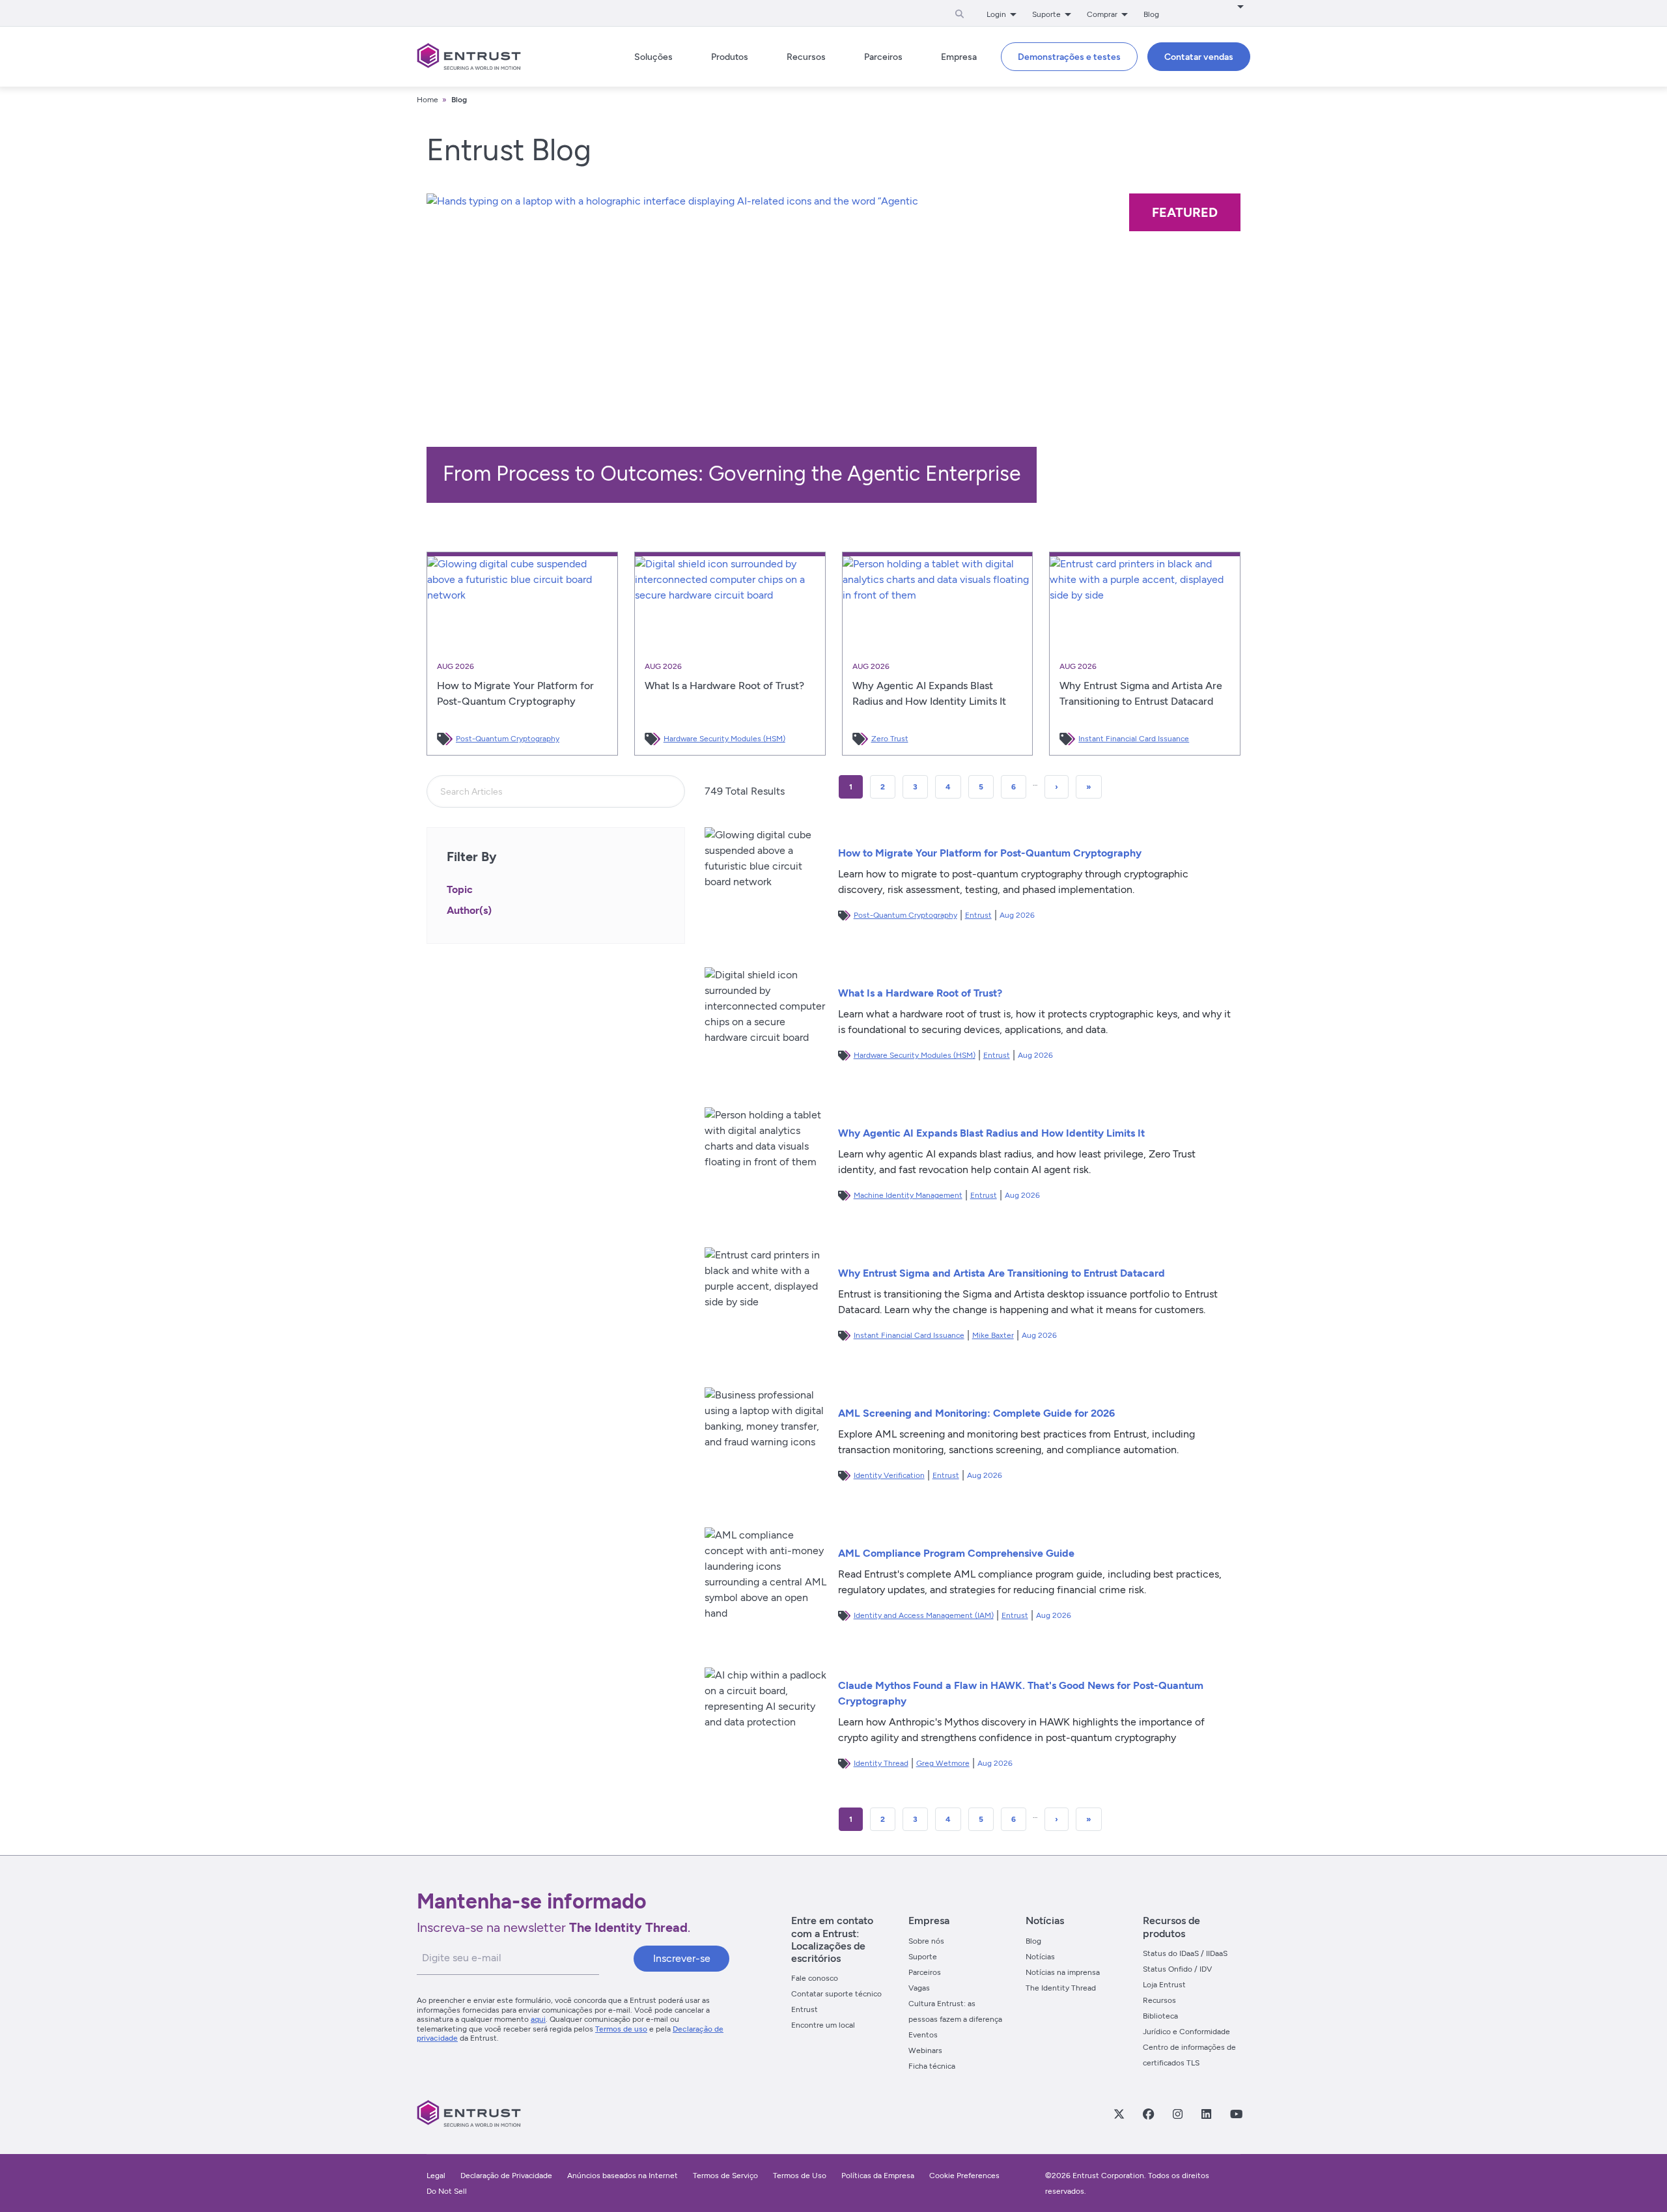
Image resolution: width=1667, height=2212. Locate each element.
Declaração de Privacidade (506, 2176)
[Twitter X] (1119, 2114)
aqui (538, 2019)
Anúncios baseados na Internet (623, 2176)
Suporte (923, 1957)
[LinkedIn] (1206, 2114)
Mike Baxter (993, 1335)
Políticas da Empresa (879, 2176)
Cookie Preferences (964, 2176)
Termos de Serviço (725, 2176)
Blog (1151, 14)
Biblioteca (1160, 2016)
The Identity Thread (1061, 1988)
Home (427, 100)
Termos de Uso (800, 2176)
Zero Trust (890, 739)
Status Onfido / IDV (1177, 1969)
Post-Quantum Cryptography (508, 739)
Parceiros (925, 1972)
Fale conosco (815, 1978)
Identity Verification (889, 1475)
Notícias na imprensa (1063, 1972)
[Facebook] (1148, 2114)
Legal (436, 2176)
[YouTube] (1236, 2114)
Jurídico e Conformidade (1186, 2032)
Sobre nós (926, 1941)
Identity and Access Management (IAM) (924, 1615)
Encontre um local (823, 2025)
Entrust (978, 915)
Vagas (919, 1988)
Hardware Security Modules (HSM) (724, 739)
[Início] (469, 57)
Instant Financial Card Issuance (1134, 739)
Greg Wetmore (943, 1763)
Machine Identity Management (908, 1195)
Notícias (1040, 1957)
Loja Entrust (1164, 1985)
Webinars (925, 2050)
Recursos (1159, 2000)
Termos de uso (621, 2029)
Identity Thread (881, 1763)
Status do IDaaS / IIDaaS (1185, 1953)
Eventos (923, 2035)
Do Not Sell (447, 2191)
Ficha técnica (932, 2066)
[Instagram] (1177, 2114)
